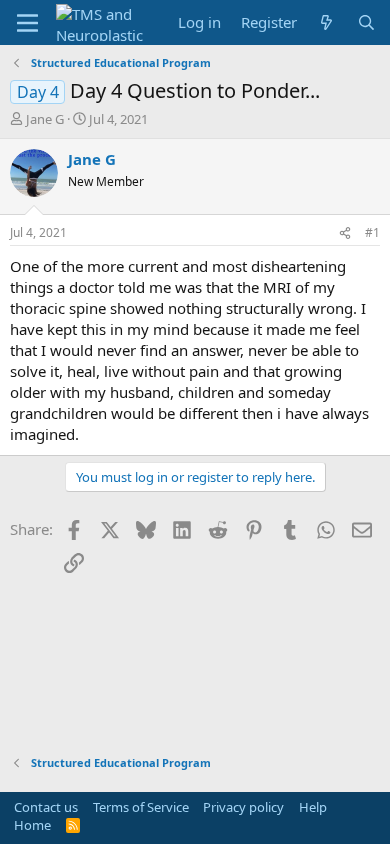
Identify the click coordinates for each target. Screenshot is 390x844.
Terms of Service (141, 807)
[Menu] (27, 23)
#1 (372, 232)
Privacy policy (243, 807)
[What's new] (326, 22)
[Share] (345, 233)
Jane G (45, 119)
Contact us (46, 807)
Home (32, 825)
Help (313, 807)
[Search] (366, 22)
